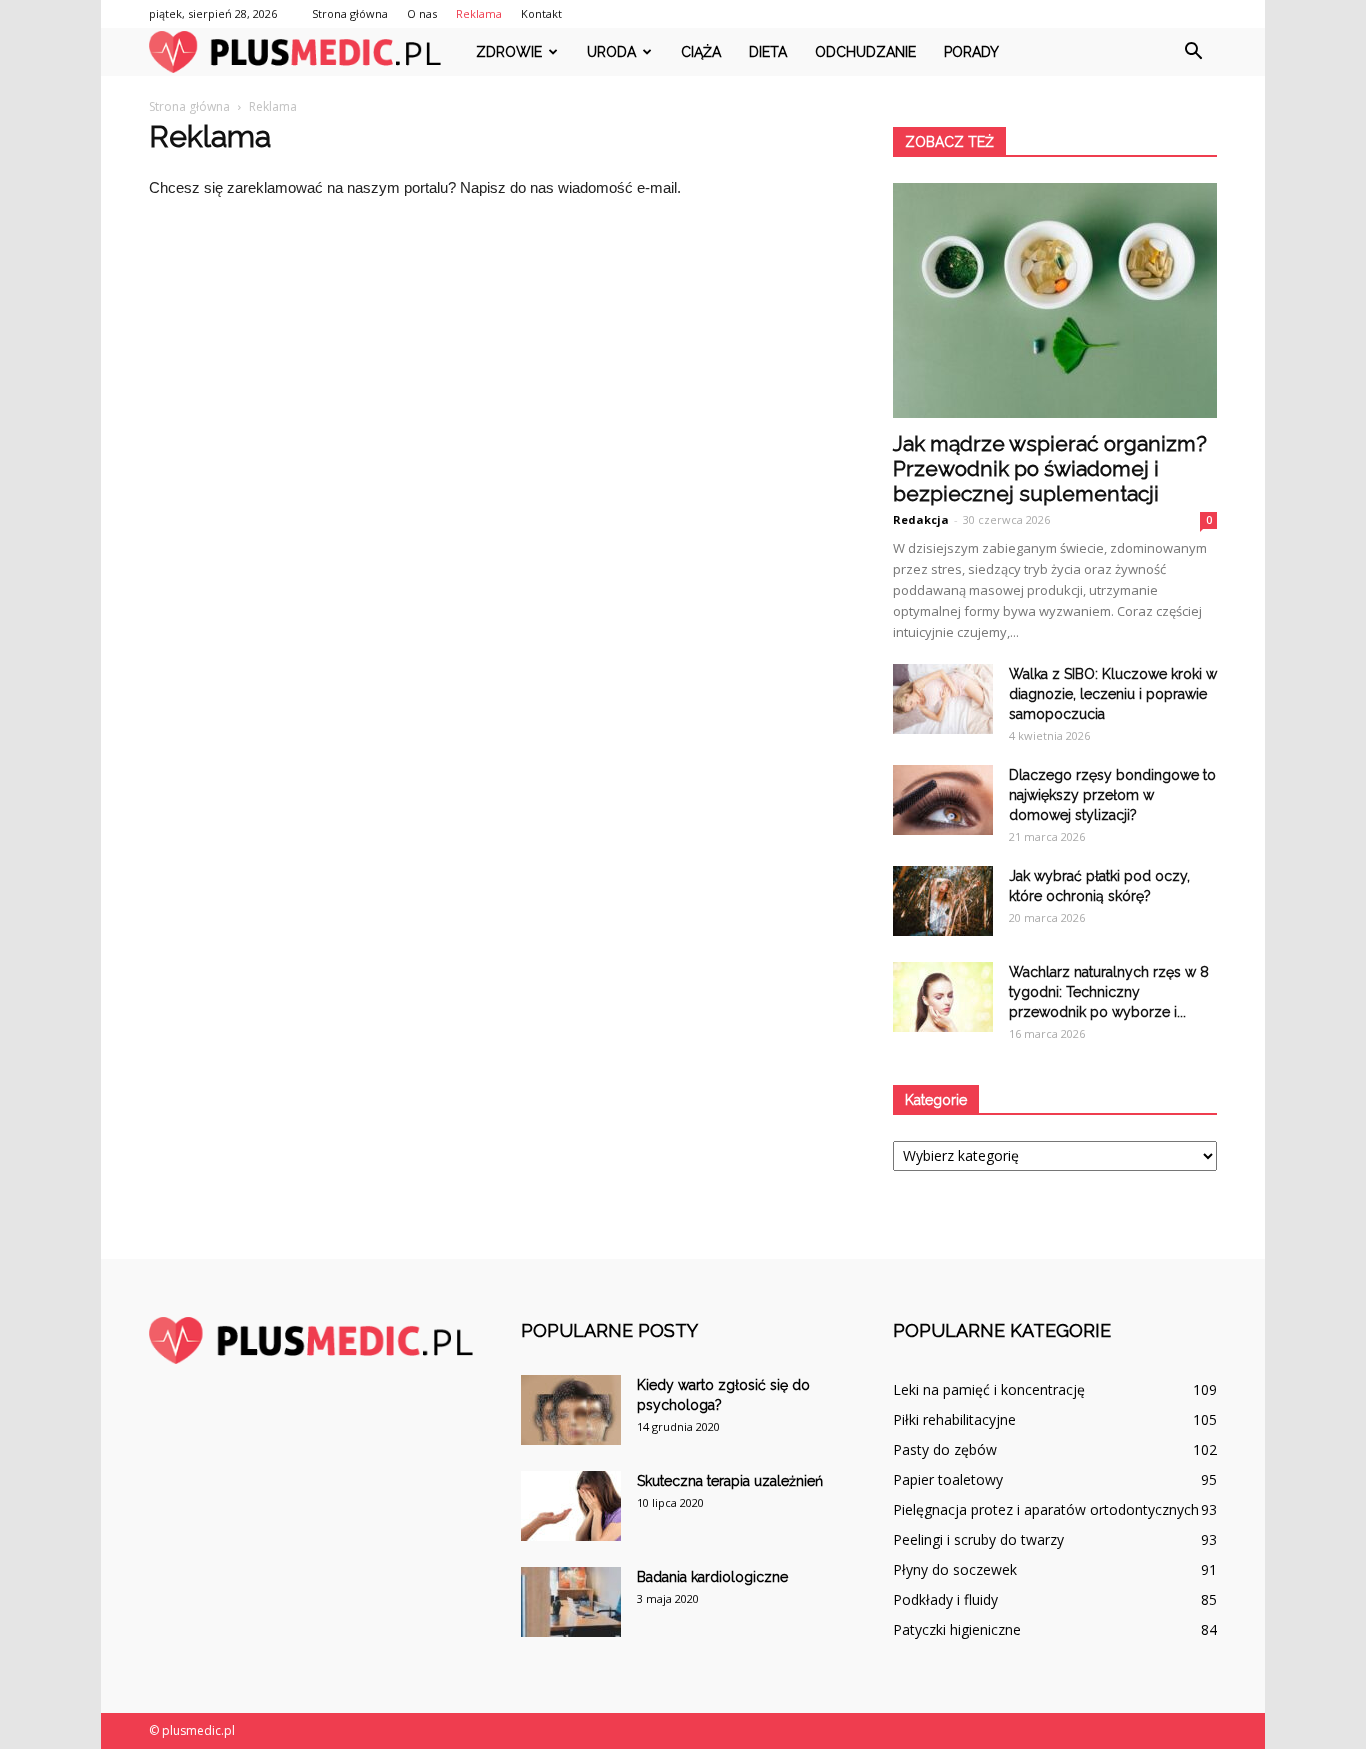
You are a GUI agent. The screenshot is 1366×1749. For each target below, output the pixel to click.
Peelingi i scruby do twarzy (978, 1539)
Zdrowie (509, 52)
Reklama (479, 13)
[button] (1193, 52)
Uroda (611, 52)
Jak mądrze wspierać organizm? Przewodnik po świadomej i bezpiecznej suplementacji (1050, 468)
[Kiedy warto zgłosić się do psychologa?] (571, 1410)
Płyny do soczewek (955, 1569)
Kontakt (541, 13)
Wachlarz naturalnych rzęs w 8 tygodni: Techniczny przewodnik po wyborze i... (1109, 992)
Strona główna (350, 13)
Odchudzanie (865, 52)
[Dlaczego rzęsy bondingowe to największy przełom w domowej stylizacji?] (943, 800)
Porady (971, 52)
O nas (422, 13)
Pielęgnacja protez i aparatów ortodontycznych (1046, 1509)
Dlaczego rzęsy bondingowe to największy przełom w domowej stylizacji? (1112, 795)
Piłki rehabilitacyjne (954, 1419)
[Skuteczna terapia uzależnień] (571, 1506)
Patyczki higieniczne (957, 1629)
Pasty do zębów (945, 1449)
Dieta (768, 52)
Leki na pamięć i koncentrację (989, 1389)
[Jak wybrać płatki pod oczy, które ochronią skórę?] (943, 901)
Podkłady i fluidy (945, 1599)
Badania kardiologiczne (712, 1577)
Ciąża (701, 52)
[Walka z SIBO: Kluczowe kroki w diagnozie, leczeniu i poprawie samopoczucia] (943, 699)
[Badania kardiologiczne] (571, 1602)
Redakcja (921, 519)
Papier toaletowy (948, 1479)
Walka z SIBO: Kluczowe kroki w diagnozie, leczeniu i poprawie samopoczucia (1113, 694)
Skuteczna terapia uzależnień (730, 1481)
